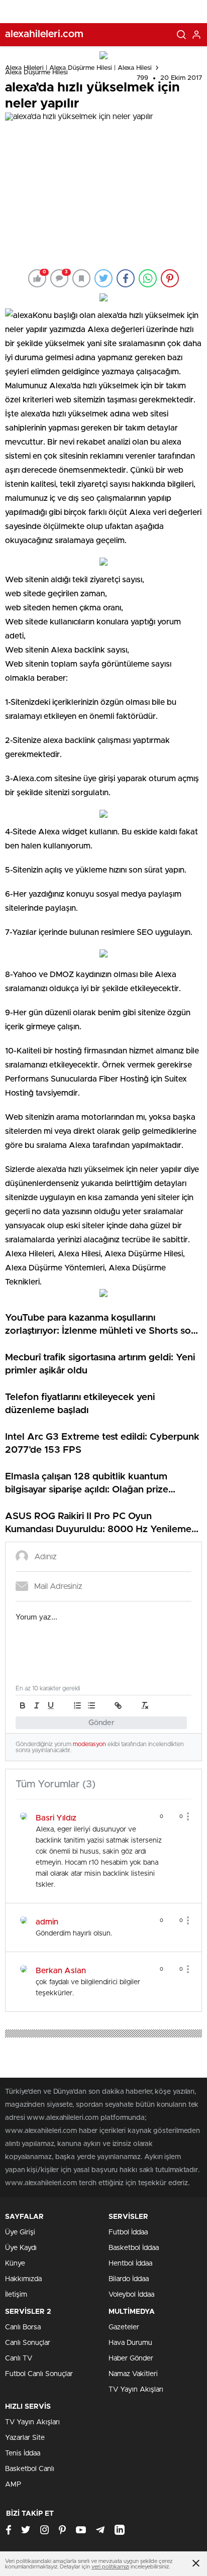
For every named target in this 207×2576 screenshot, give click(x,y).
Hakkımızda (23, 2279)
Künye (15, 2264)
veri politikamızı (110, 2567)
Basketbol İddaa (134, 2248)
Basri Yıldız (56, 1818)
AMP (13, 2485)
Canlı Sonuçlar (28, 2343)
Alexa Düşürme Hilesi (36, 73)
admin (47, 1922)
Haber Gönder (131, 2358)
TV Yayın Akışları (136, 2390)
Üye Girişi (20, 2232)
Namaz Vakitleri (133, 2374)
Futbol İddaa (128, 2232)
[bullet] (91, 1705)
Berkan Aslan (61, 1971)
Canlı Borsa (23, 2327)
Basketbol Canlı (30, 2469)
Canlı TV (19, 2358)
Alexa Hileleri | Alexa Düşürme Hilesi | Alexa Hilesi (78, 68)
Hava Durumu (130, 2343)
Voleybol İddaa (131, 2295)
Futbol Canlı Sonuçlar (39, 2374)
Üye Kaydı (21, 2248)
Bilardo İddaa (129, 2279)
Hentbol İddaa (130, 2264)
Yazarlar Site (25, 2438)
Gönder (101, 1723)
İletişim (16, 2295)
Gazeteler (124, 2327)
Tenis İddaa (23, 2453)
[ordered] (77, 1705)
